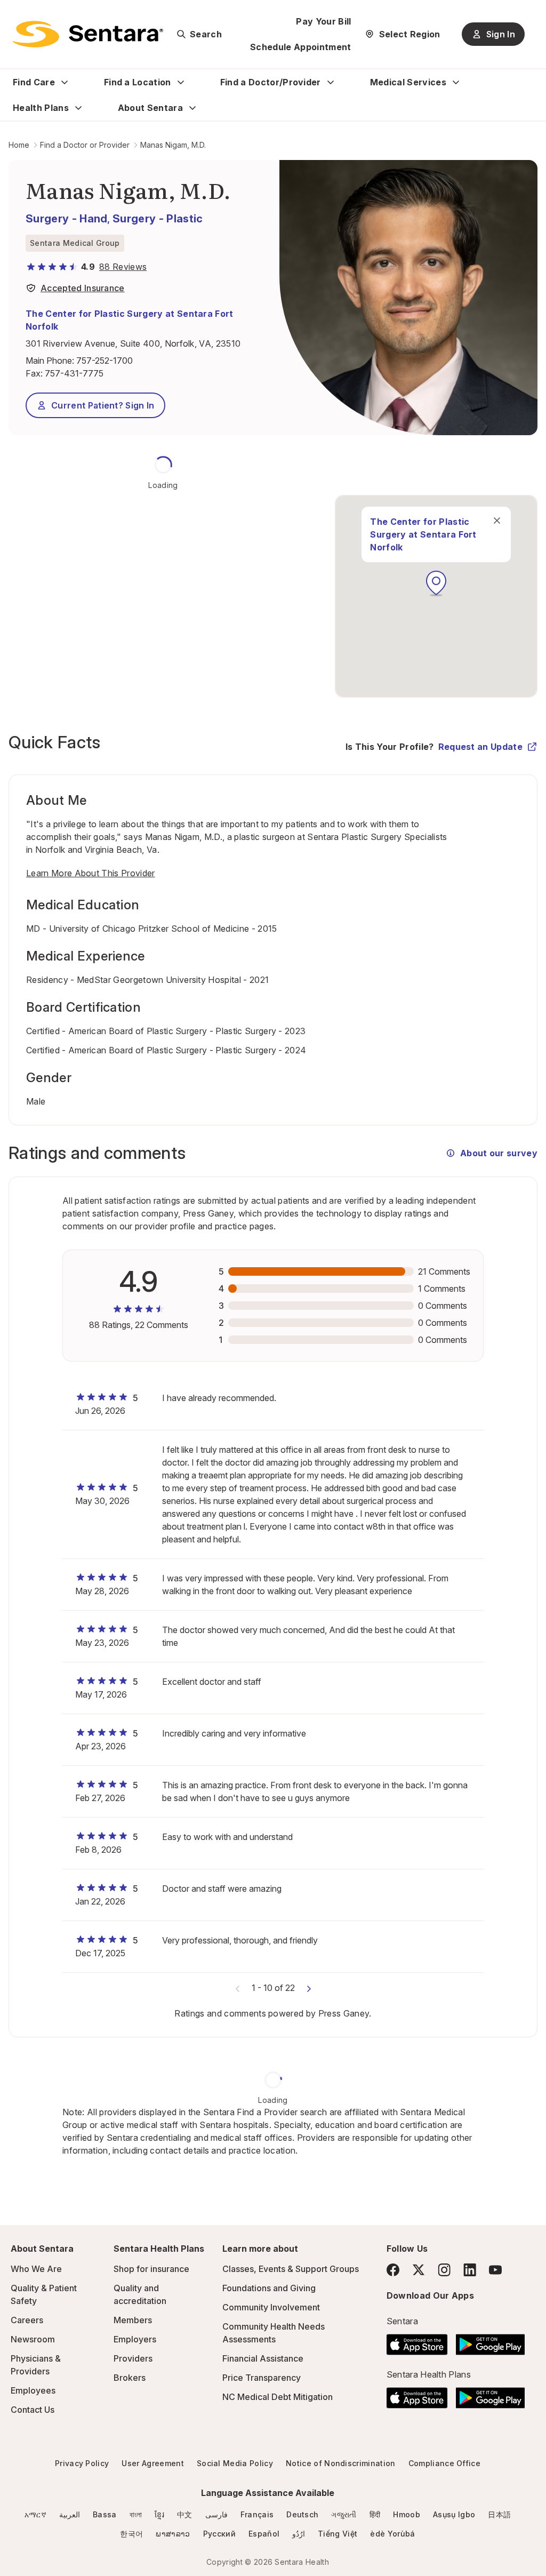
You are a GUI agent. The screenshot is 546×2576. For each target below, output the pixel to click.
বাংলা (136, 2514)
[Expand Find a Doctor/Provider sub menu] (331, 82)
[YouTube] (495, 2270)
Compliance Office (444, 2463)
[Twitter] (419, 2270)
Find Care (34, 82)
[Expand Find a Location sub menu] (181, 82)
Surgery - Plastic (158, 219)
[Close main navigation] (497, 521)
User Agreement (152, 2463)
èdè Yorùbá (392, 2534)
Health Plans (41, 108)
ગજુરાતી (344, 2514)
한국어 (131, 2534)
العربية (70, 2514)
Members (133, 2320)
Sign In (501, 34)
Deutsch (302, 2514)
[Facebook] (393, 2270)
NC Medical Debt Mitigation (278, 2397)
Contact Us (33, 2410)
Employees (33, 2390)
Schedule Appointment (300, 47)
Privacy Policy (82, 2463)
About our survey (499, 1153)
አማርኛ (35, 2514)
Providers (133, 2358)
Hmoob (407, 2514)
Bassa (105, 2514)
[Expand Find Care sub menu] (65, 82)
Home (19, 145)
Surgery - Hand (66, 219)
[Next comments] (309, 1988)
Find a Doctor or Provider (85, 145)
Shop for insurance (151, 2269)
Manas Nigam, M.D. (173, 145)
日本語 (499, 2514)
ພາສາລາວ (173, 2534)
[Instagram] (444, 2270)
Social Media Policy (235, 2463)
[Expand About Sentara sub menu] (192, 108)
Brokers (130, 2378)
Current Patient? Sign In (103, 405)
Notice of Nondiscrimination (341, 2463)
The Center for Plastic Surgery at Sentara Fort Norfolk (130, 320)
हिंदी (375, 2514)
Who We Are (36, 2269)
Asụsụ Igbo (454, 2514)
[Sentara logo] (88, 34)
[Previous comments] (238, 1988)
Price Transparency (262, 2378)
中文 (185, 2514)
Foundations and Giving (269, 2288)
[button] (436, 583)
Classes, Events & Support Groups (291, 2269)
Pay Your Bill (323, 21)
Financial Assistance (263, 2358)
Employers (135, 2339)
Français (257, 2514)
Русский (219, 2534)
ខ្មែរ (159, 2514)
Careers (27, 2320)
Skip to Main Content (16, 15)
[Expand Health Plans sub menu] (78, 108)
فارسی (216, 2514)
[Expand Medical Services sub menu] (456, 82)
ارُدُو (299, 2534)
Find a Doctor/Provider (271, 82)
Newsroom (33, 2339)
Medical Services (408, 82)
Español (264, 2534)
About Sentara (150, 108)
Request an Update (480, 747)
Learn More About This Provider (91, 873)
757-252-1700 (105, 361)
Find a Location (138, 82)
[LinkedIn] (470, 2270)
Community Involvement (271, 2307)
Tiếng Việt (338, 2534)
